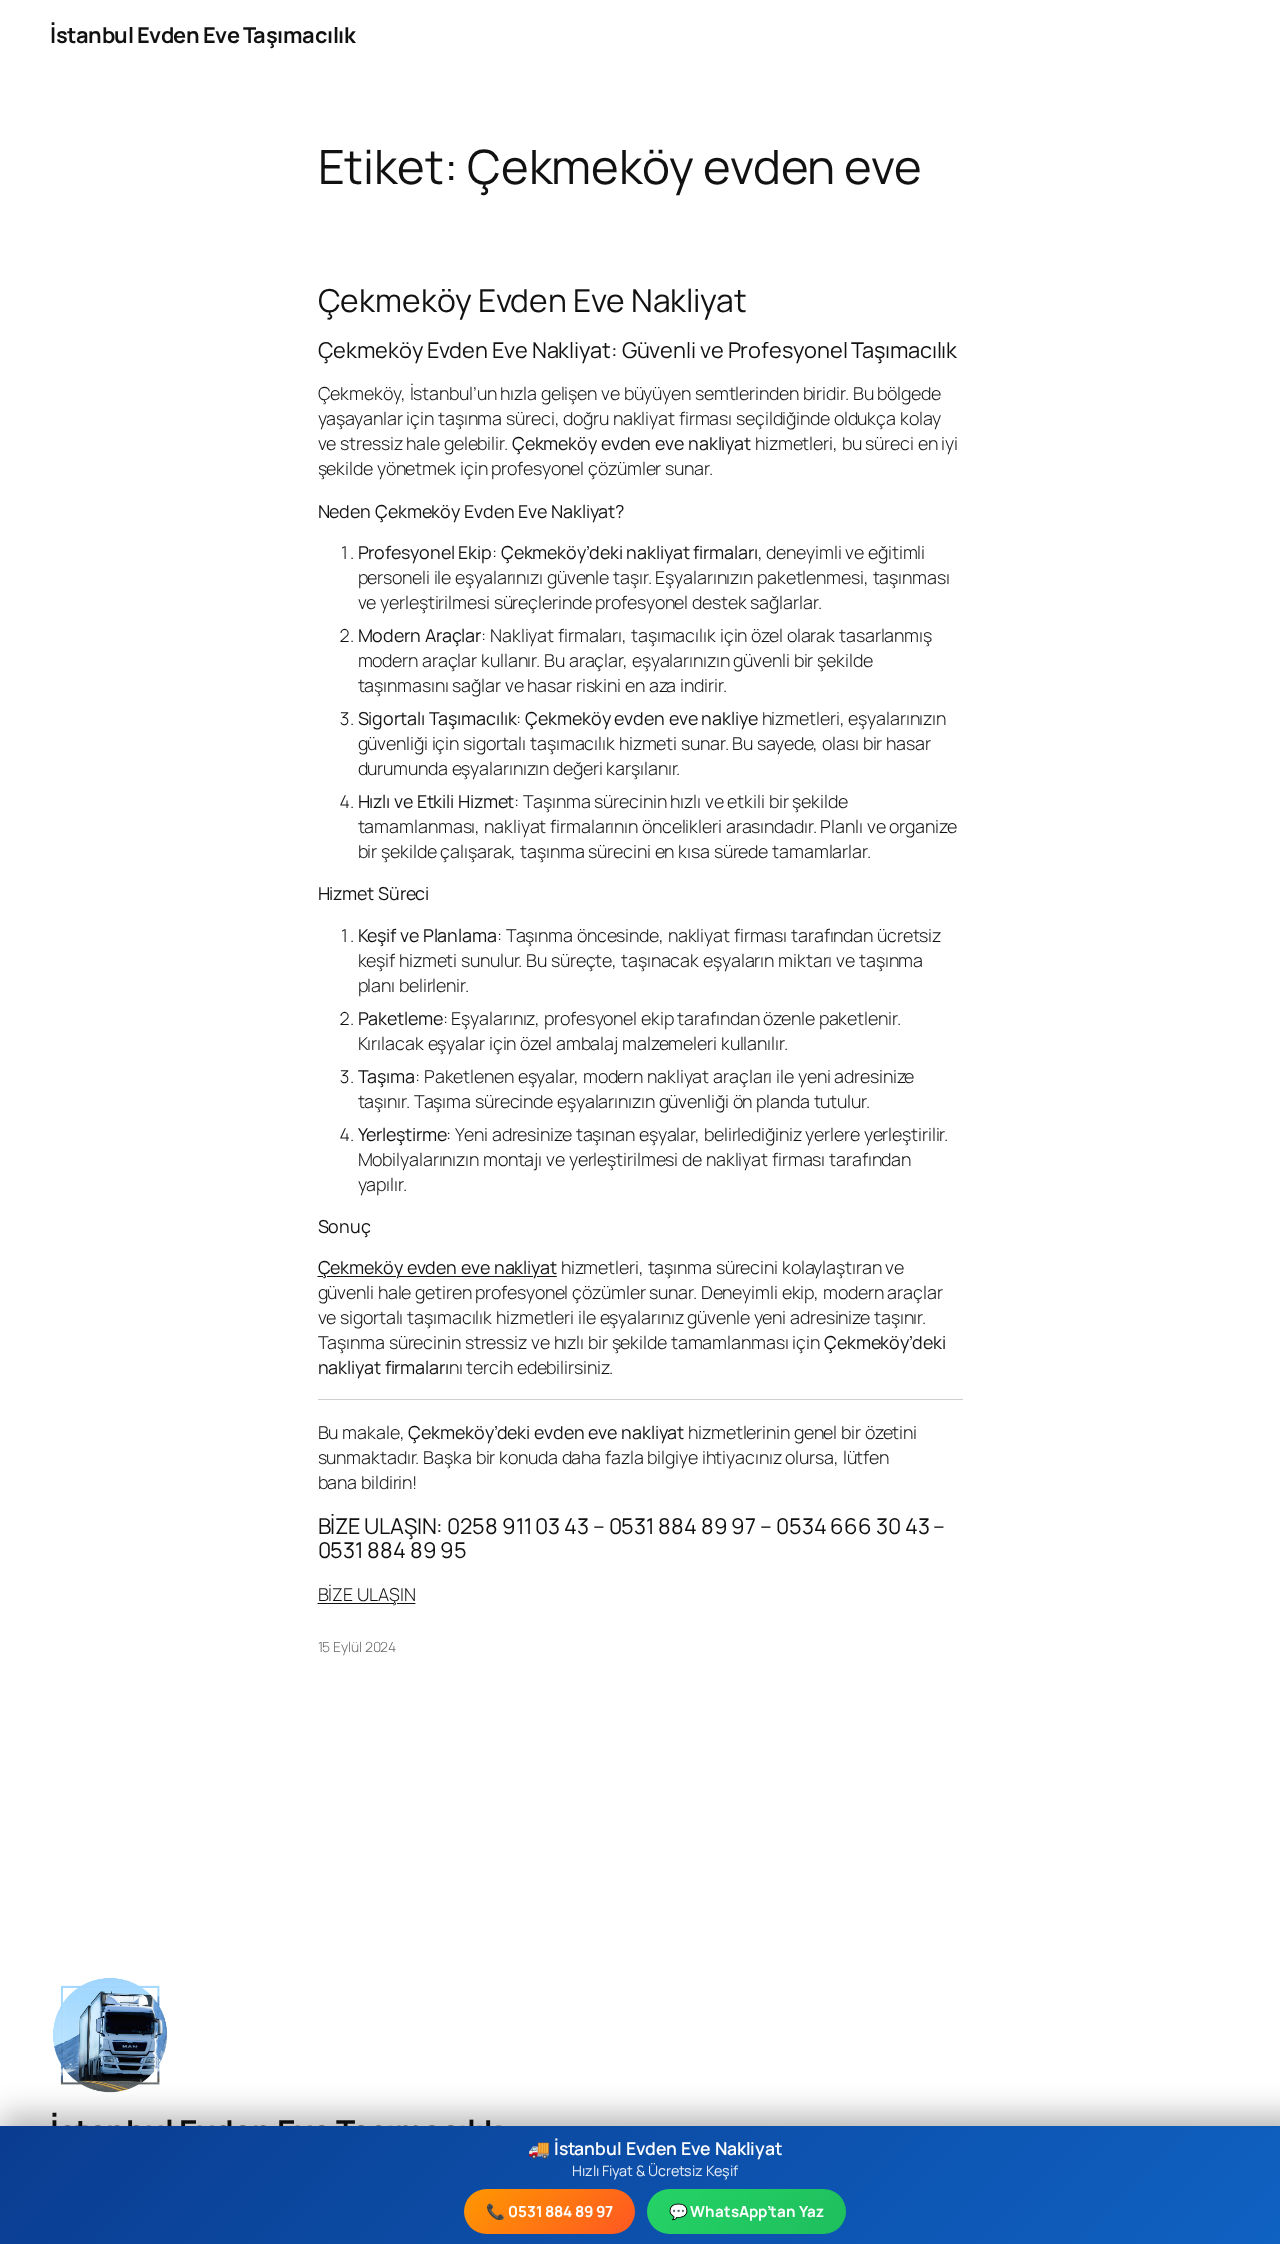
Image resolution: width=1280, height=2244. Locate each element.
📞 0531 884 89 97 (549, 2211)
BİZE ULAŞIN (367, 1594)
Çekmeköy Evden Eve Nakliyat (532, 301)
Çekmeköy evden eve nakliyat (437, 1267)
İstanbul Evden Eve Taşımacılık (202, 35)
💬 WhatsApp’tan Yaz (746, 2211)
